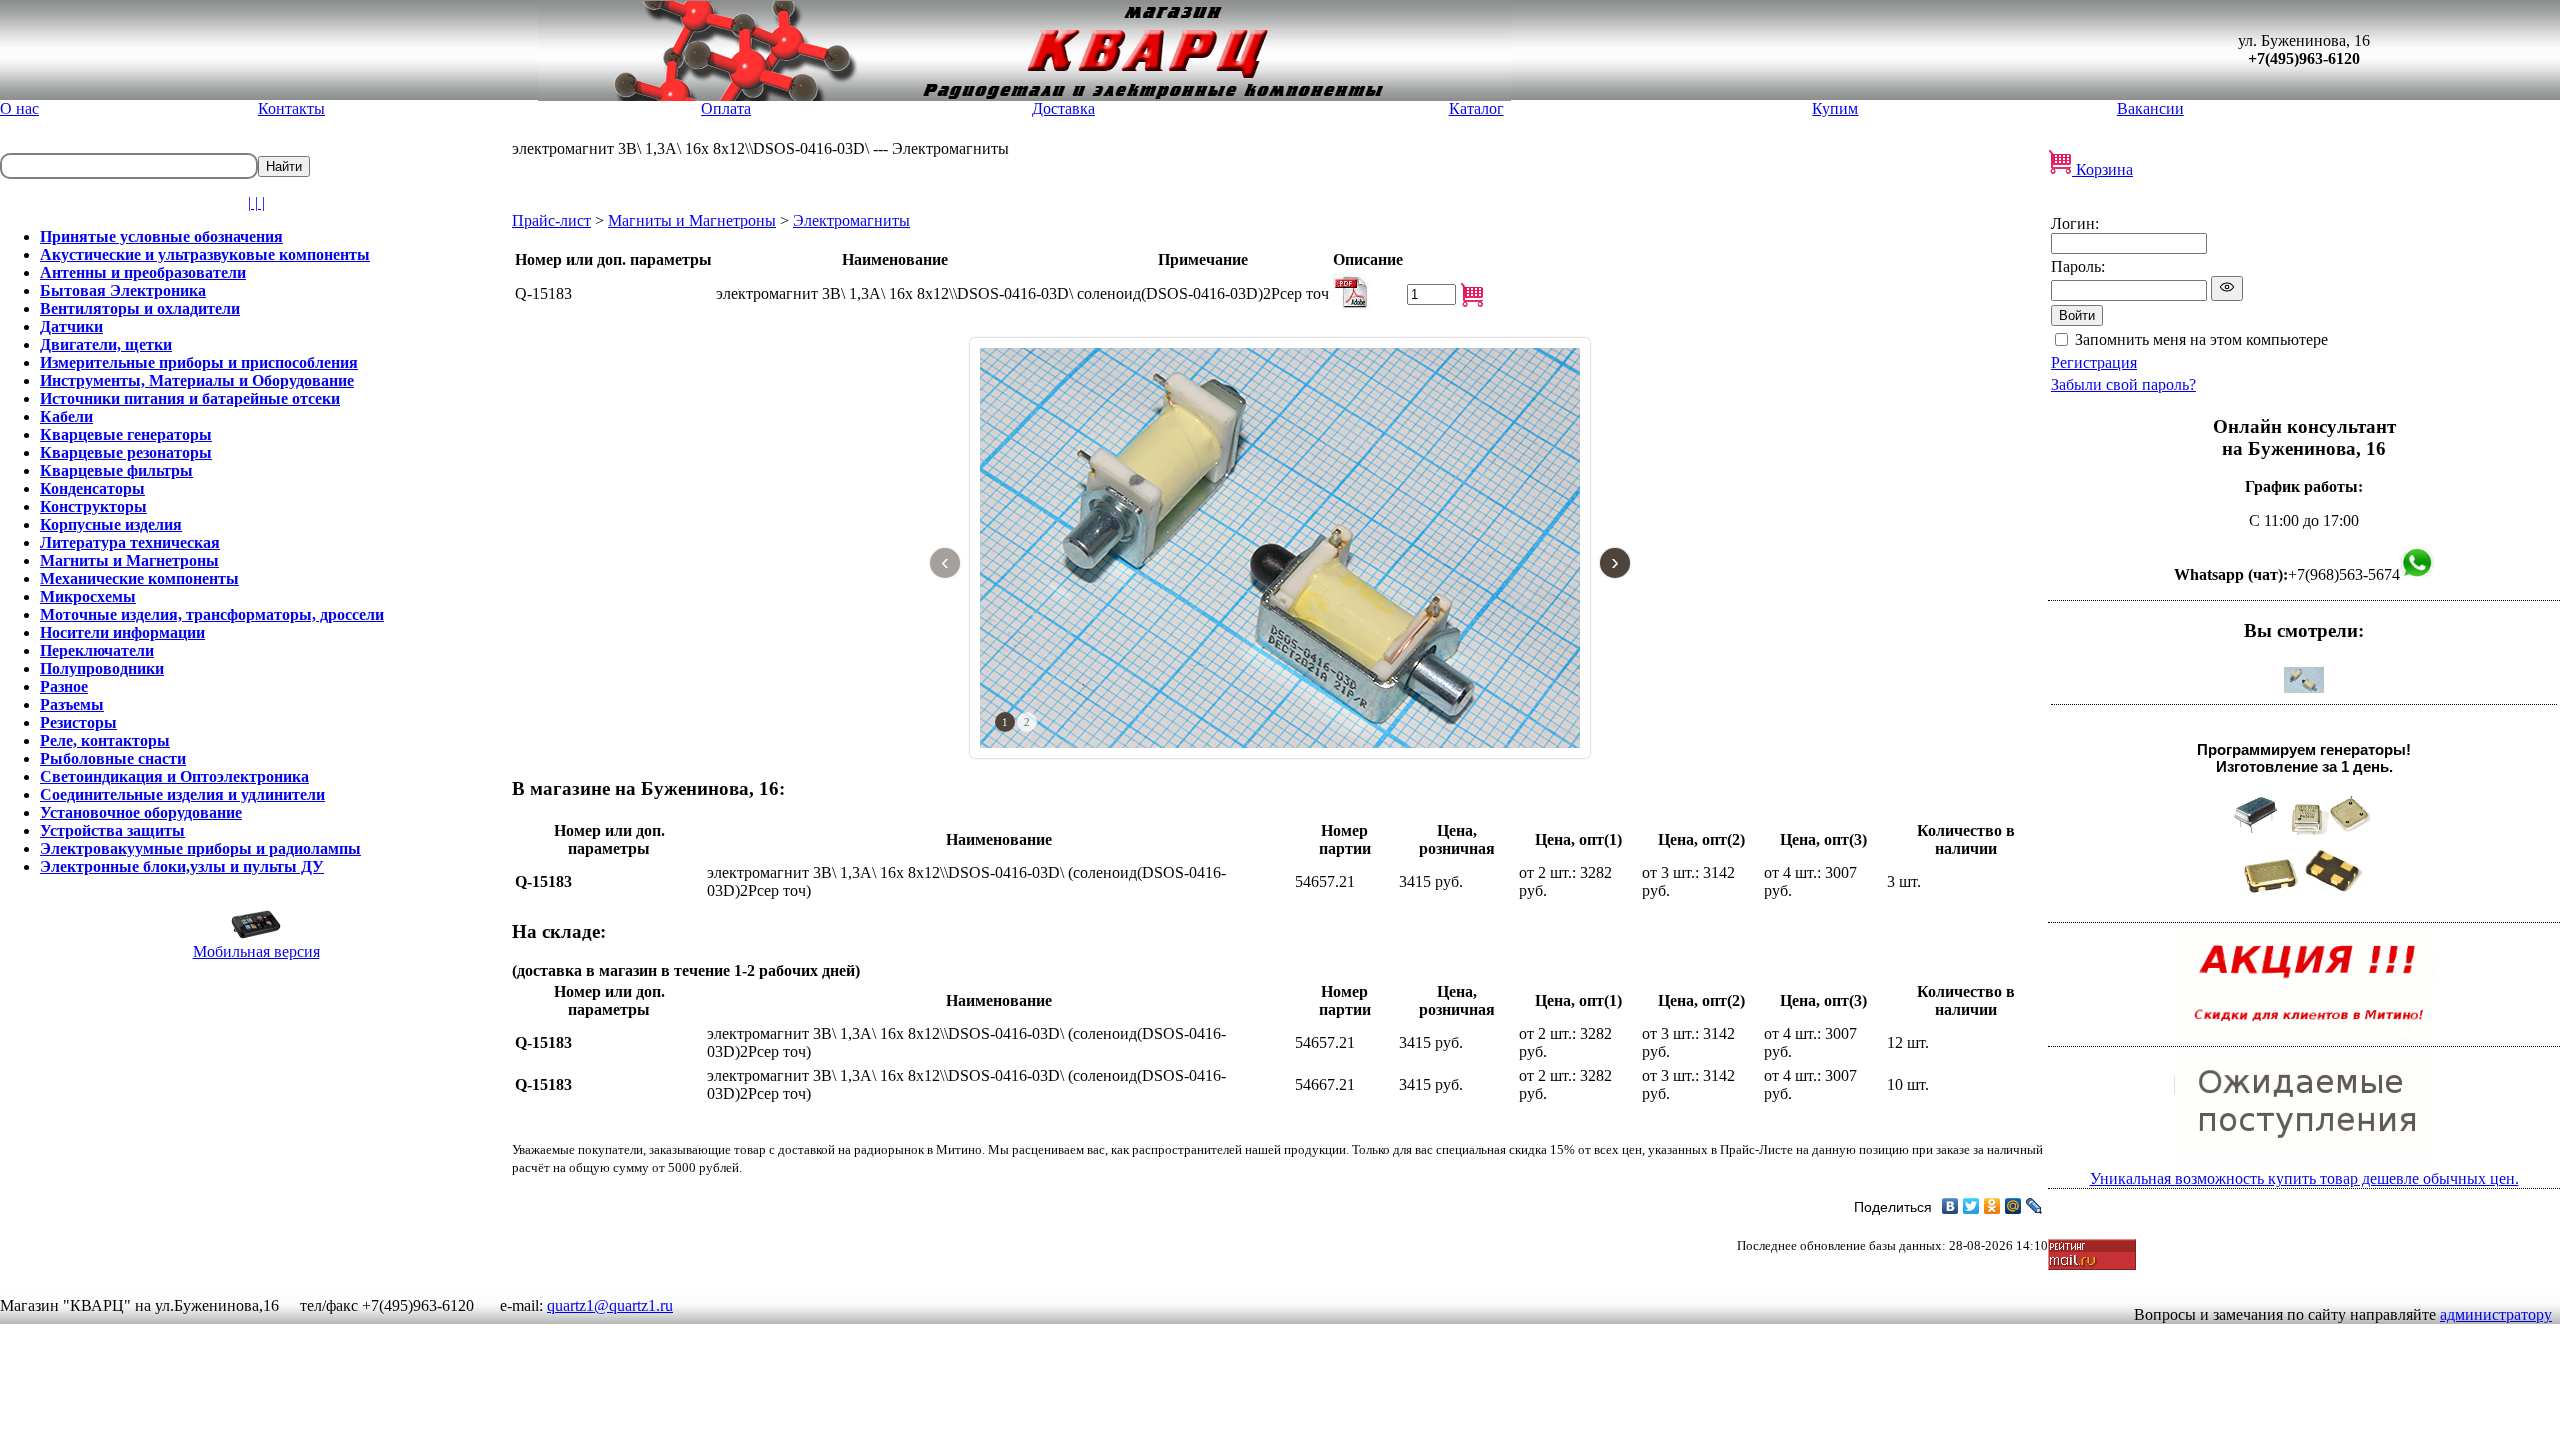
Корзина (2102, 169)
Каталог (1476, 108)
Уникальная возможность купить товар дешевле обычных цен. (2304, 1178)
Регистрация (2094, 362)
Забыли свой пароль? (2123, 384)
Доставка (1063, 108)
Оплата (726, 108)
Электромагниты (851, 220)
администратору (2496, 1314)
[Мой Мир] (2013, 1206)
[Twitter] (1971, 1206)
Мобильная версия (256, 951)
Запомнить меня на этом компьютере (2201, 339)
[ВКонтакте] (1950, 1206)
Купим (1835, 108)
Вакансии (2150, 108)
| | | (256, 202)
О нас (19, 108)
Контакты (291, 108)
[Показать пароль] (2227, 288)
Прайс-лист (551, 220)
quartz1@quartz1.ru (610, 1305)
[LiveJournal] (2034, 1206)
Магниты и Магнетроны (692, 220)
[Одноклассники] (1992, 1206)
